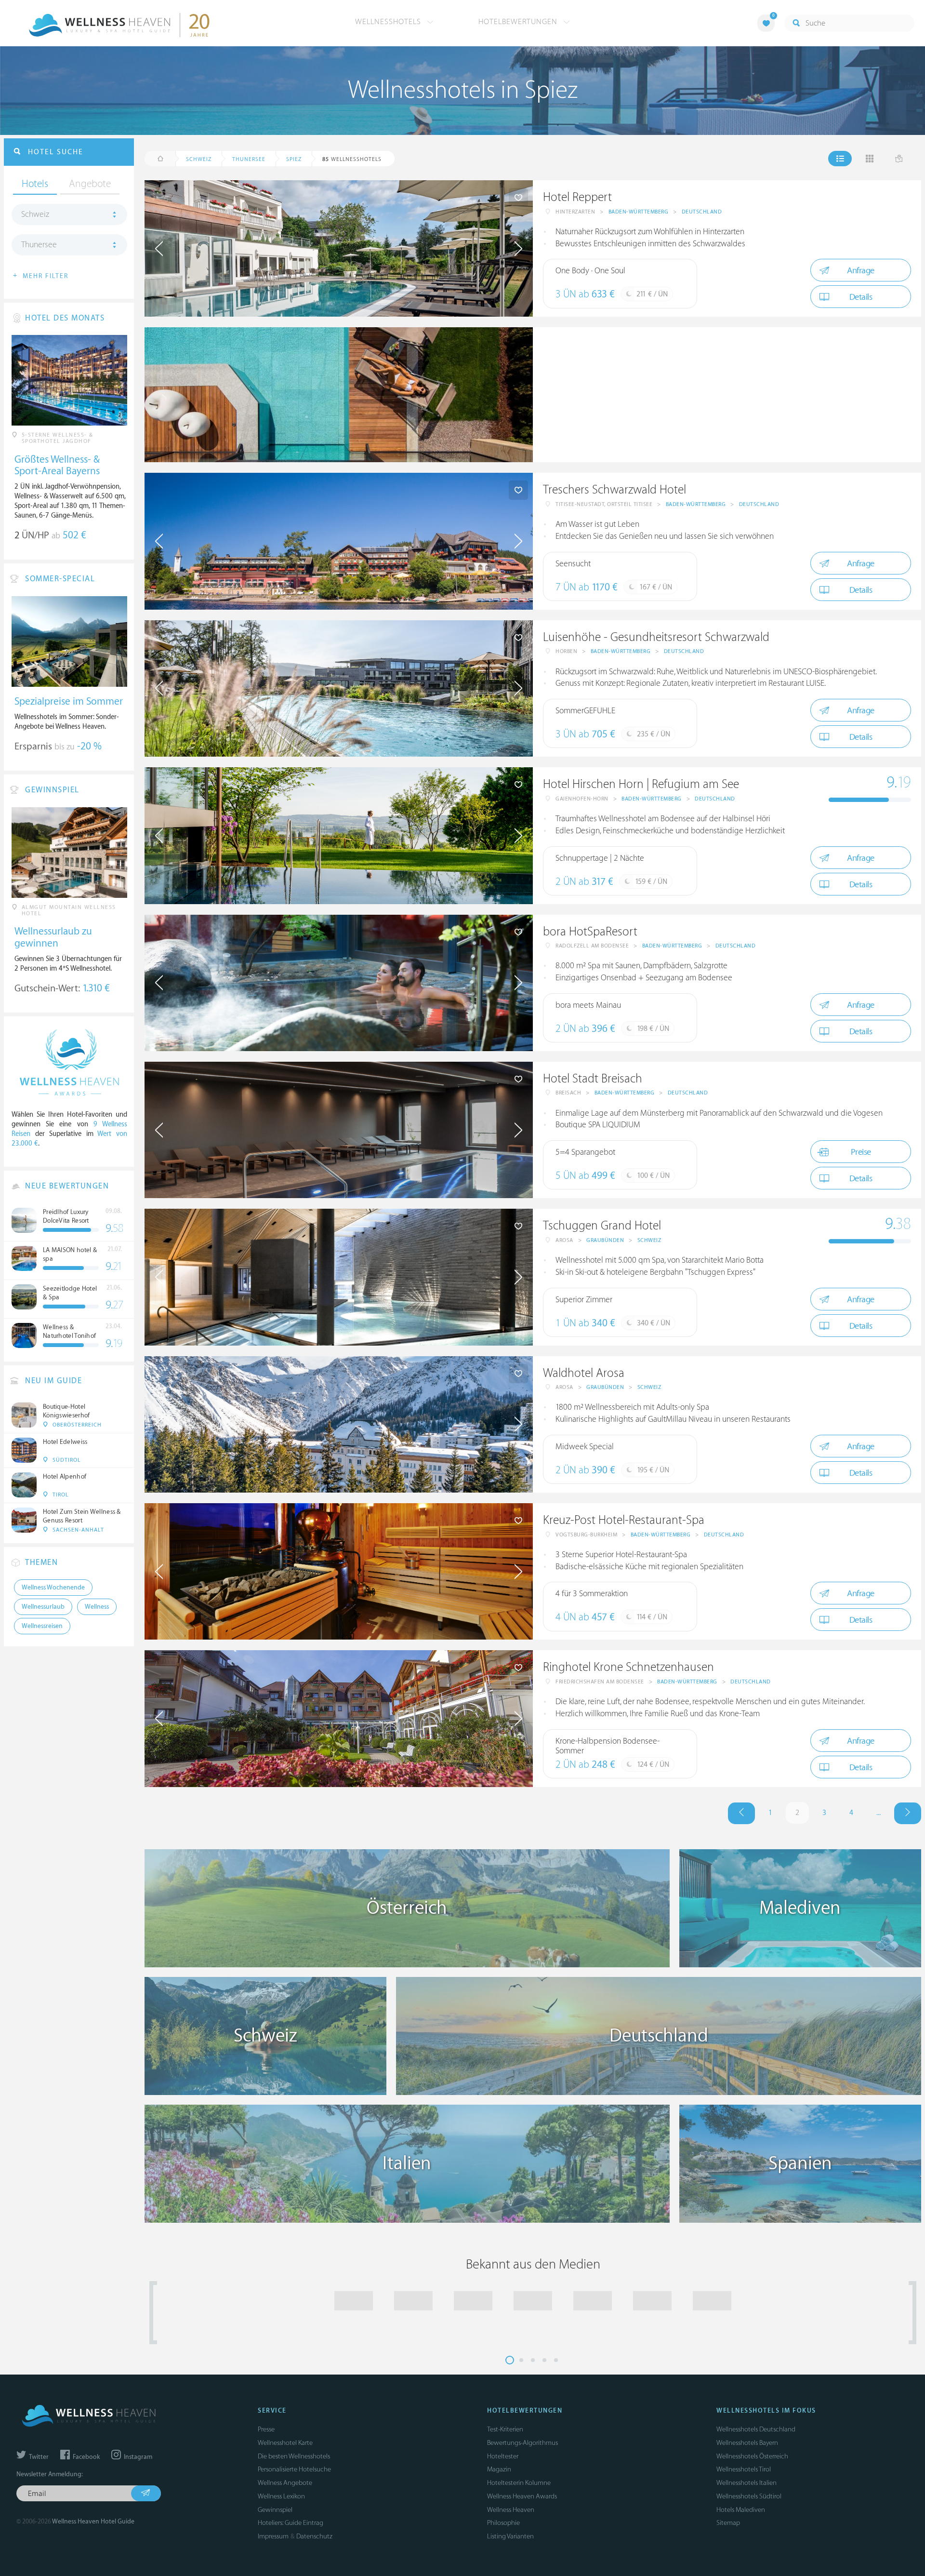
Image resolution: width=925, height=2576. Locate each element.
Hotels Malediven (741, 2510)
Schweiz (649, 1240)
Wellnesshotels (389, 22)
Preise (861, 1152)
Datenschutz (314, 2536)
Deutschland (702, 212)
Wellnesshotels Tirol (744, 2469)
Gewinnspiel (275, 2510)
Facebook (86, 2457)
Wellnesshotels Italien (747, 2483)
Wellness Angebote (285, 2483)
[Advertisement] (727, 395)
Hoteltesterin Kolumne (519, 2483)
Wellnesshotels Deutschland (756, 2429)
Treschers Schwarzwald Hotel (614, 490)
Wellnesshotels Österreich (752, 2456)
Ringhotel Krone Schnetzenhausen (628, 1667)
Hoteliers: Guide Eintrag (291, 2523)
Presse (266, 2429)
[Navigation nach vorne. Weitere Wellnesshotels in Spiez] (908, 1813)
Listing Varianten (510, 2536)
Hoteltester (503, 2456)
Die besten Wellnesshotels (294, 2456)
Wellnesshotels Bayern (747, 2443)
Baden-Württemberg (639, 212)
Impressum (273, 2536)
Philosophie (503, 2523)
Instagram (137, 2457)
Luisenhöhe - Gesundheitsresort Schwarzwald (656, 637)
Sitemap (728, 2523)
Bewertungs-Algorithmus (522, 2443)
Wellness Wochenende (53, 1588)
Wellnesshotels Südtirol (749, 2496)
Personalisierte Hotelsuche (294, 2469)
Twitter (38, 2457)
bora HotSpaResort (590, 932)
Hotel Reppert (577, 197)
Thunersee (39, 245)
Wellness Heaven (511, 2510)
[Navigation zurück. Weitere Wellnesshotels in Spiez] (741, 1813)
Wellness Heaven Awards (522, 2496)
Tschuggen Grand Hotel (602, 1226)
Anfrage (861, 271)
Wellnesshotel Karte (285, 2443)
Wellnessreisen (42, 1626)
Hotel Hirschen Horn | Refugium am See (641, 784)
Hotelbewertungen (519, 22)
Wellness (97, 1607)
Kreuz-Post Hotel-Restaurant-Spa (624, 1520)
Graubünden (605, 1240)
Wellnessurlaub (43, 1607)
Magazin (499, 2469)
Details (861, 297)
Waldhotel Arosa (584, 1373)
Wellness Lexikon (281, 2496)
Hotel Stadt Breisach (593, 1079)
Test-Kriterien (505, 2429)
